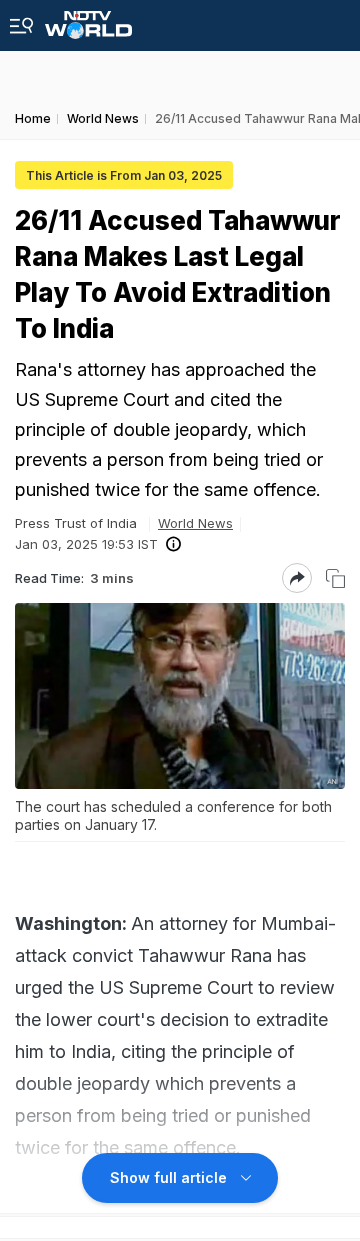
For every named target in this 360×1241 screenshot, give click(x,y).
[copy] (335, 578)
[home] (88, 19)
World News (195, 523)
